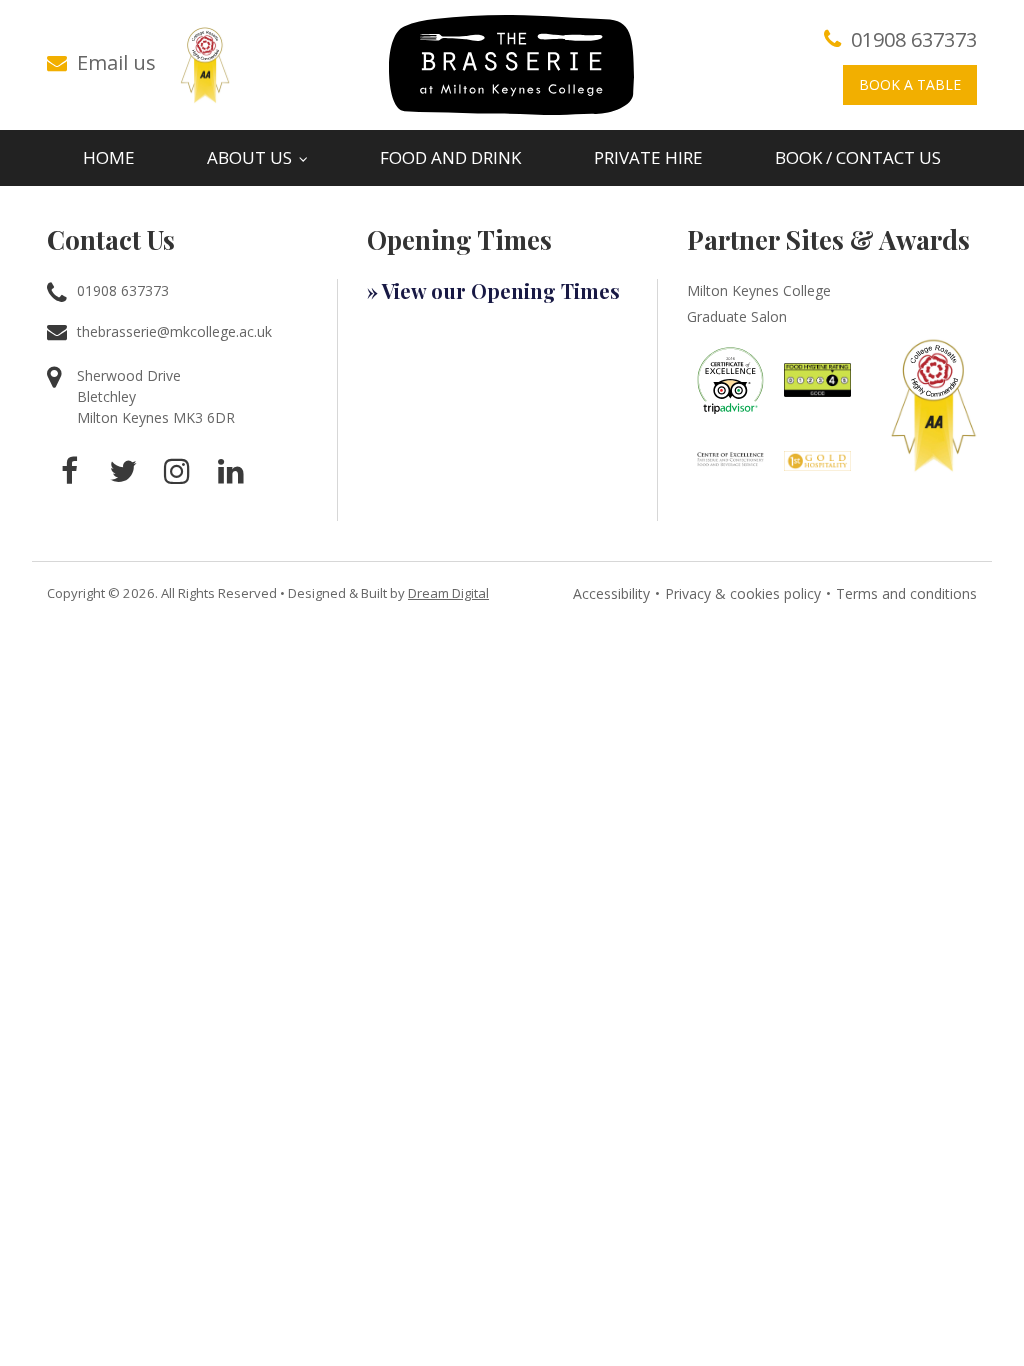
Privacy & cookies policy (743, 593)
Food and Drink (450, 157)
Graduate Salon (737, 316)
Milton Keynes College (759, 290)
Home (109, 157)
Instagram (177, 471)
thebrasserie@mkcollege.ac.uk (174, 331)
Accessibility (611, 593)
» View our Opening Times (493, 290)
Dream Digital (448, 593)
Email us (116, 62)
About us (249, 157)
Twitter (123, 471)
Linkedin (231, 471)
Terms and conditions (906, 593)
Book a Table (910, 84)
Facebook (69, 471)
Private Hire (648, 157)
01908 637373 (914, 39)
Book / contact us (858, 157)
